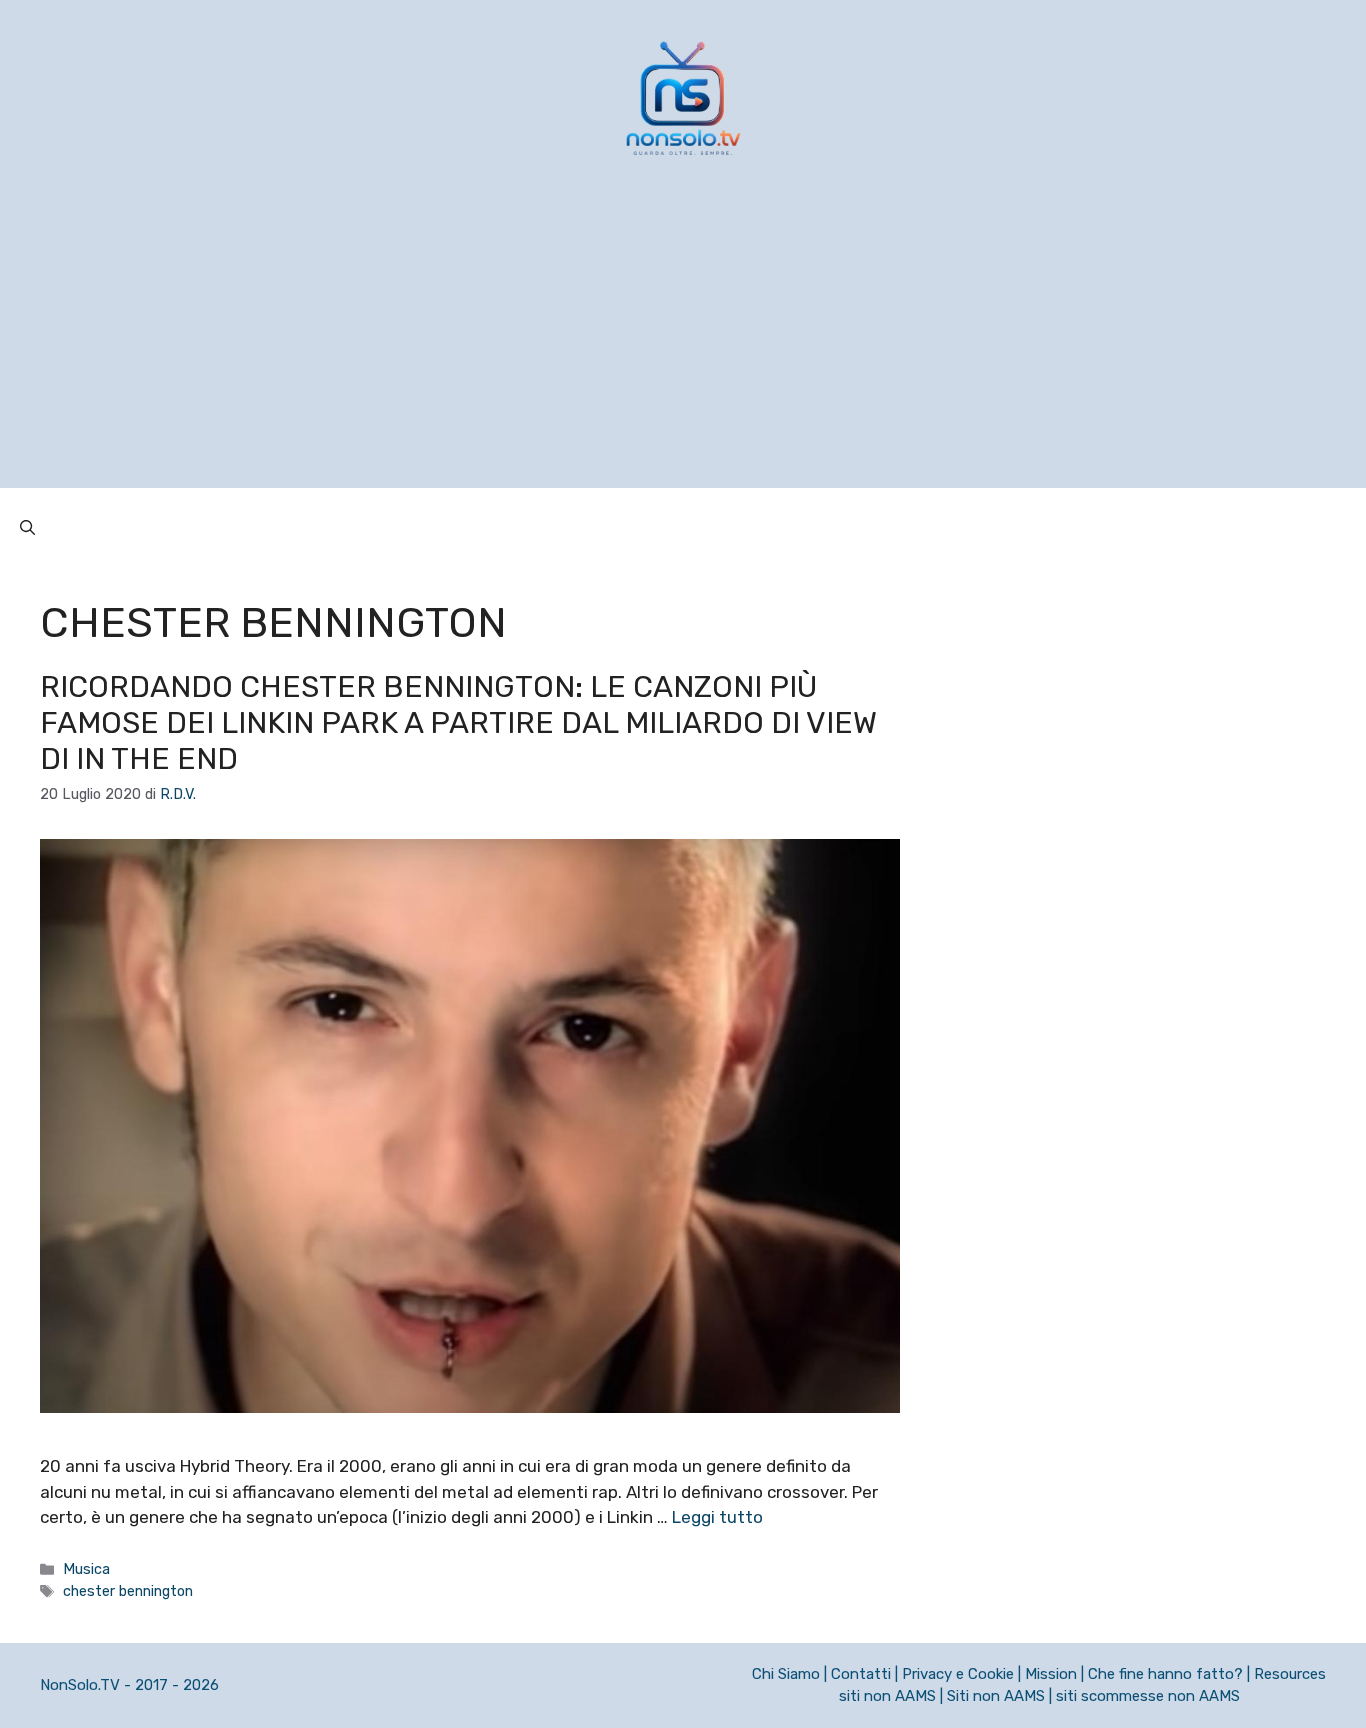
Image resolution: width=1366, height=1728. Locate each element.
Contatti (861, 1674)
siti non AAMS (887, 1696)
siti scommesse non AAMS (1148, 1696)
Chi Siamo (786, 1674)
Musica (86, 1569)
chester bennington (128, 1591)
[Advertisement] (683, 348)
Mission (1051, 1674)
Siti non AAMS (996, 1696)
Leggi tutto (717, 1517)
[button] (27, 528)
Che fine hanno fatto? (1165, 1674)
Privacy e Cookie (958, 1674)
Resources (1290, 1674)
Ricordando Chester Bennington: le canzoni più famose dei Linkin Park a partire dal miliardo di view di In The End (458, 723)
